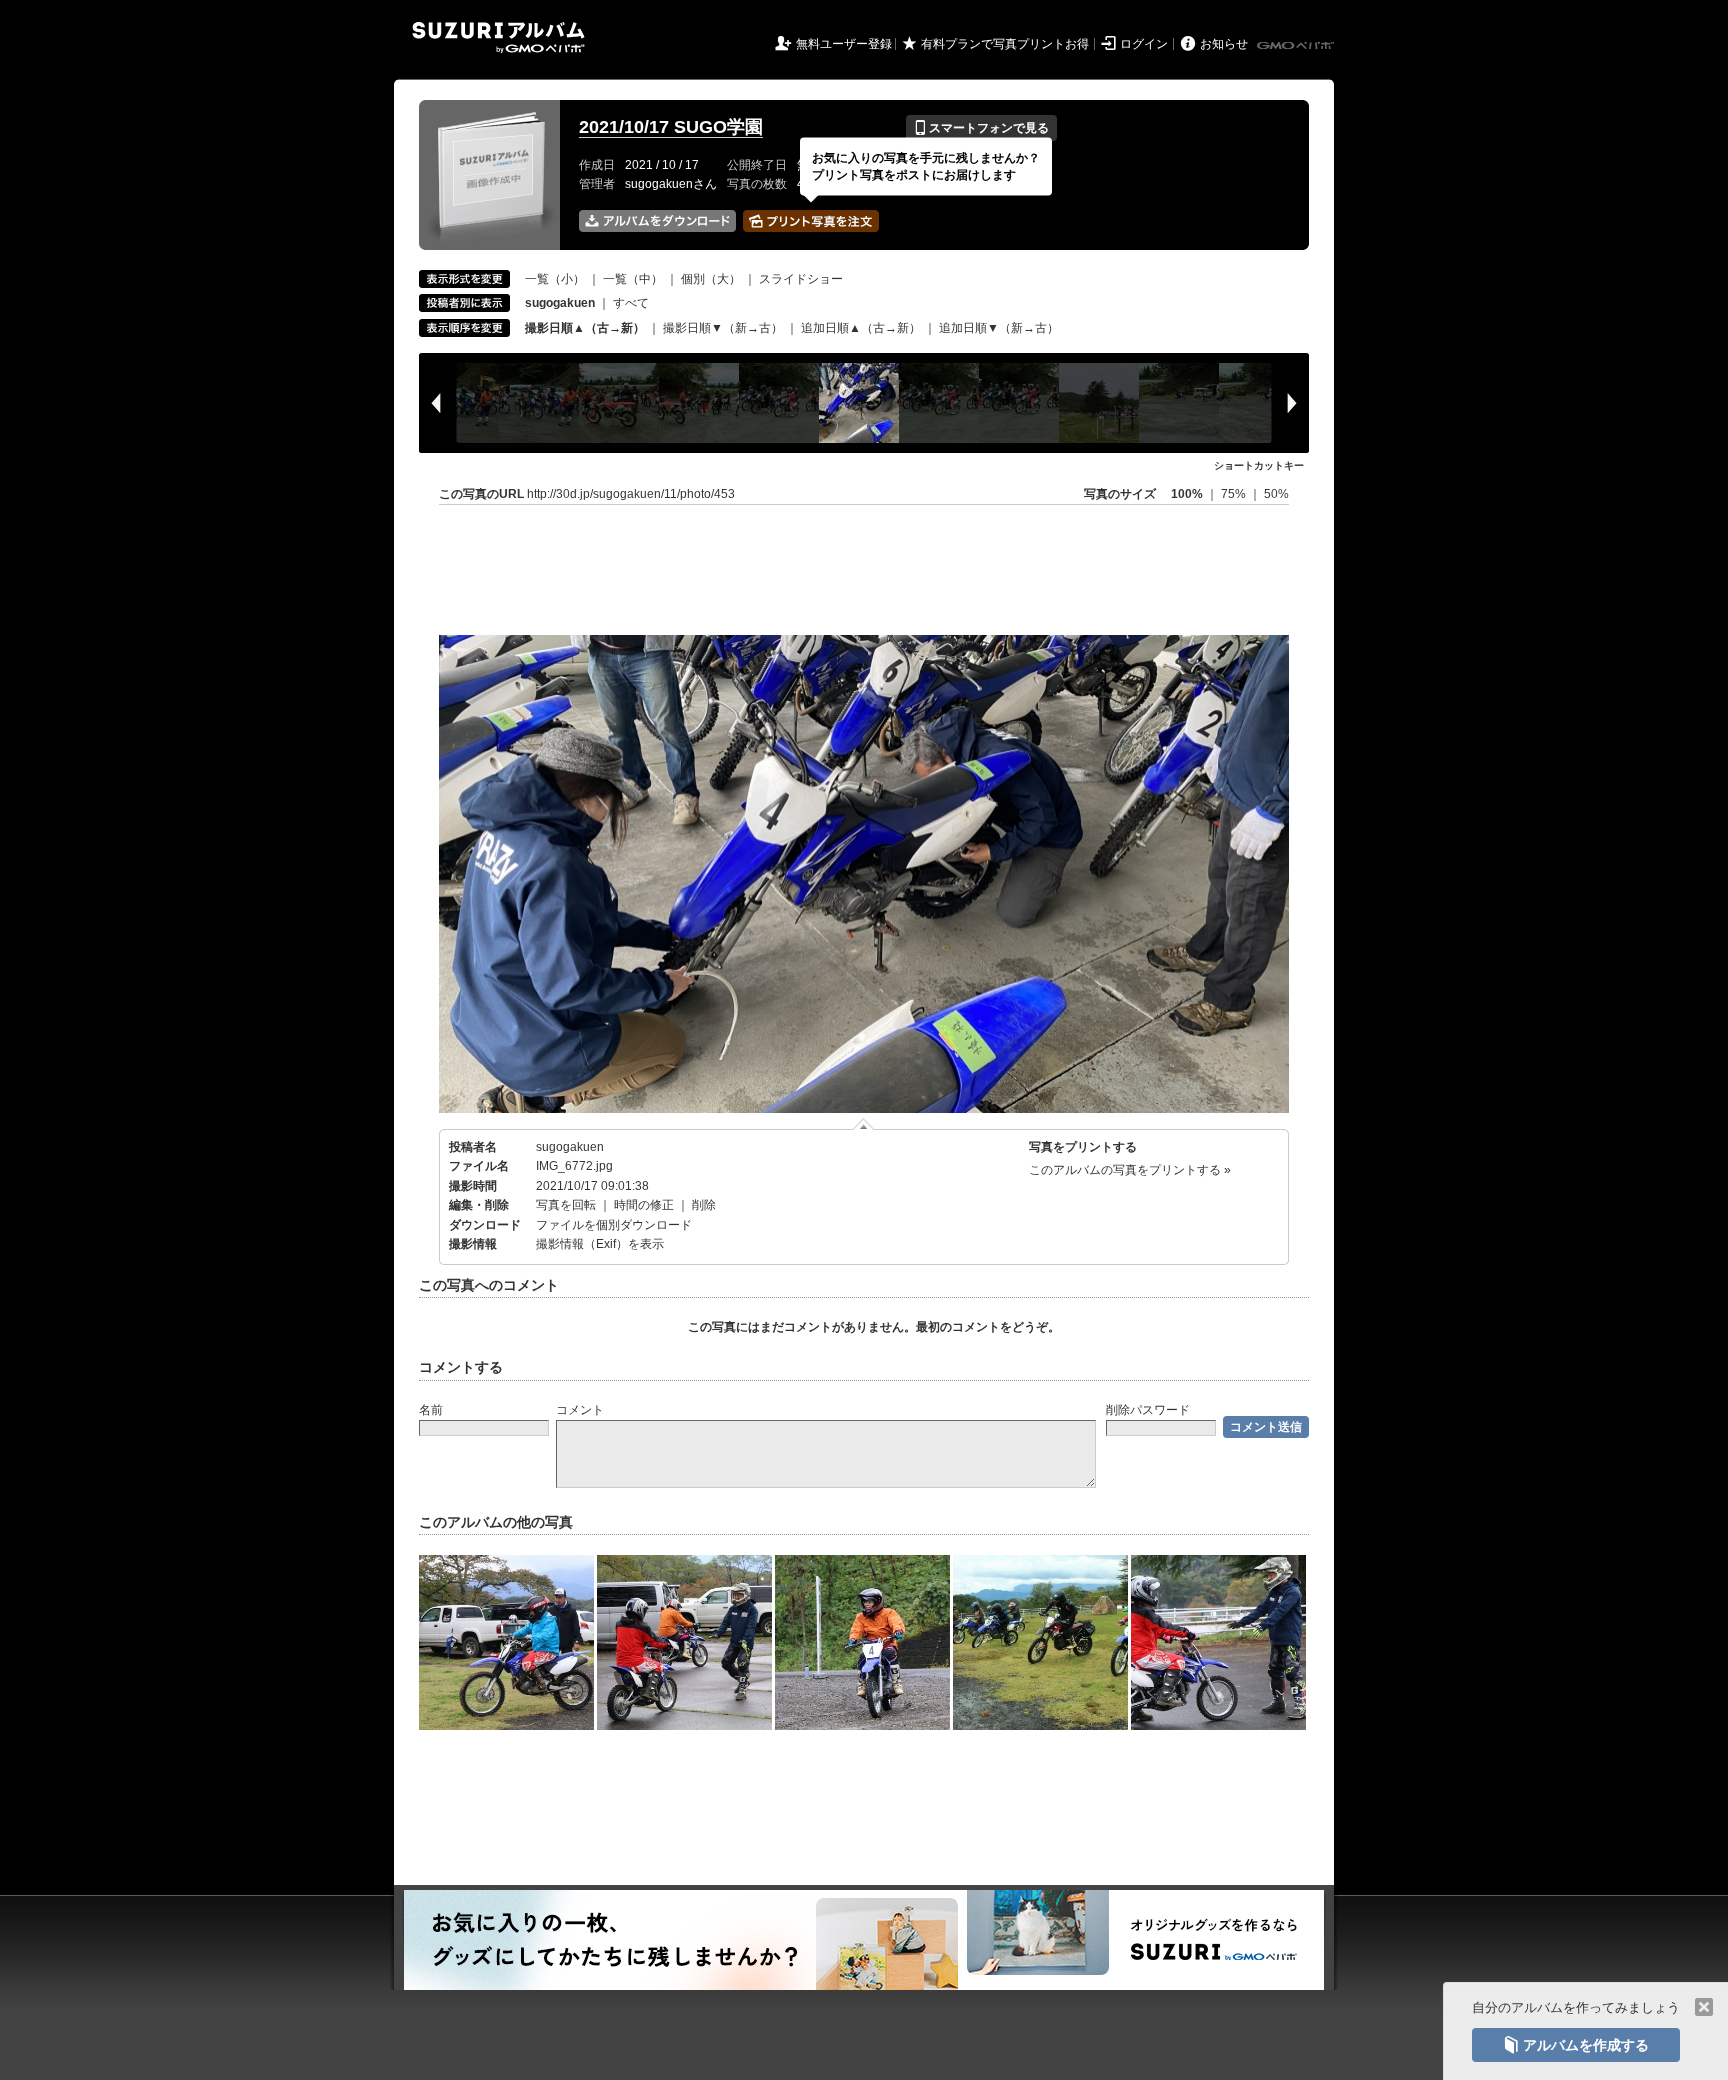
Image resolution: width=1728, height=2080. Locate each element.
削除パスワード (1148, 1410)
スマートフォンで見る (981, 128)
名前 (431, 1410)
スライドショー (801, 279)
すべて (631, 303)
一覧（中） (633, 279)
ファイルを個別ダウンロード (614, 1225)
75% (1235, 494)
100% (1187, 494)
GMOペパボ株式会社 (1297, 46)
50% (1276, 494)
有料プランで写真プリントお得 (1005, 44)
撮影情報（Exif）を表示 (600, 1244)
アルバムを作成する (1576, 2045)
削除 (704, 1205)
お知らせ (1224, 44)
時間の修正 (644, 1205)
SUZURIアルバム (498, 37)
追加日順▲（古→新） (861, 328)
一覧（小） (555, 279)
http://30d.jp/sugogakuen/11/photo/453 (631, 494)
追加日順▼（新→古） (999, 328)
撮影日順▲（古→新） (585, 328)
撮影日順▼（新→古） (723, 328)
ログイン (1144, 44)
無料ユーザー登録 (844, 44)
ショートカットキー (1259, 465)
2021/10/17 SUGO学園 (671, 127)
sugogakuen (570, 1147)
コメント (580, 1410)
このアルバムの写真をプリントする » (1130, 1170)
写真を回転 (566, 1205)
